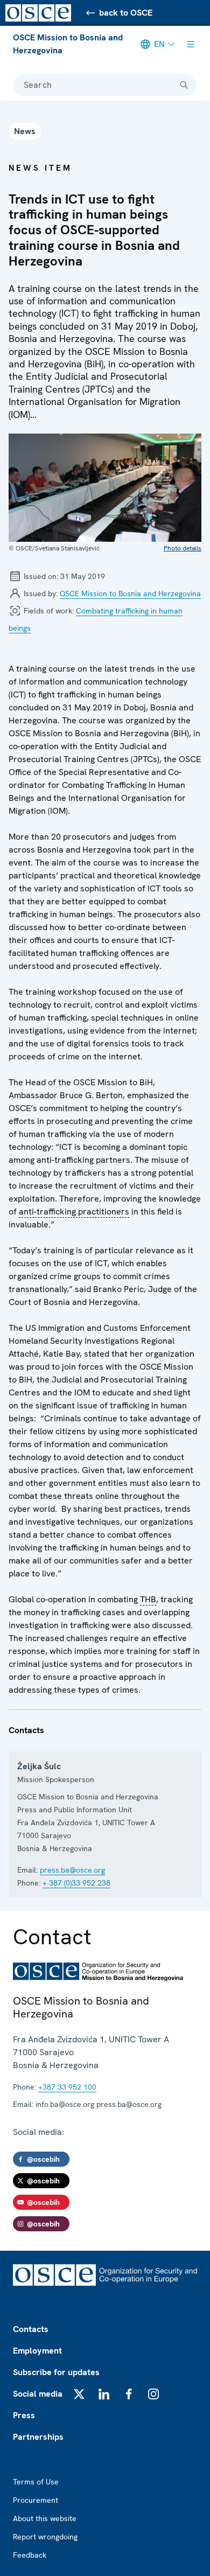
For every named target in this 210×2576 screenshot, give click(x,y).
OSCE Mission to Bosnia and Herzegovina (68, 44)
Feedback (30, 2555)
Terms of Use (36, 2482)
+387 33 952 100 (67, 2087)
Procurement (36, 2500)
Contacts (31, 2329)
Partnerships (38, 2437)
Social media (38, 2394)
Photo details (183, 548)
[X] (79, 2394)
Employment (37, 2351)
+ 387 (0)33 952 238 (76, 1883)
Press (24, 2415)
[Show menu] (191, 44)
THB (148, 1600)
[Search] (184, 85)
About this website (45, 2518)
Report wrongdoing (45, 2537)
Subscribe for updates (56, 2372)
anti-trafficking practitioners (74, 1212)
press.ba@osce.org (72, 1870)
